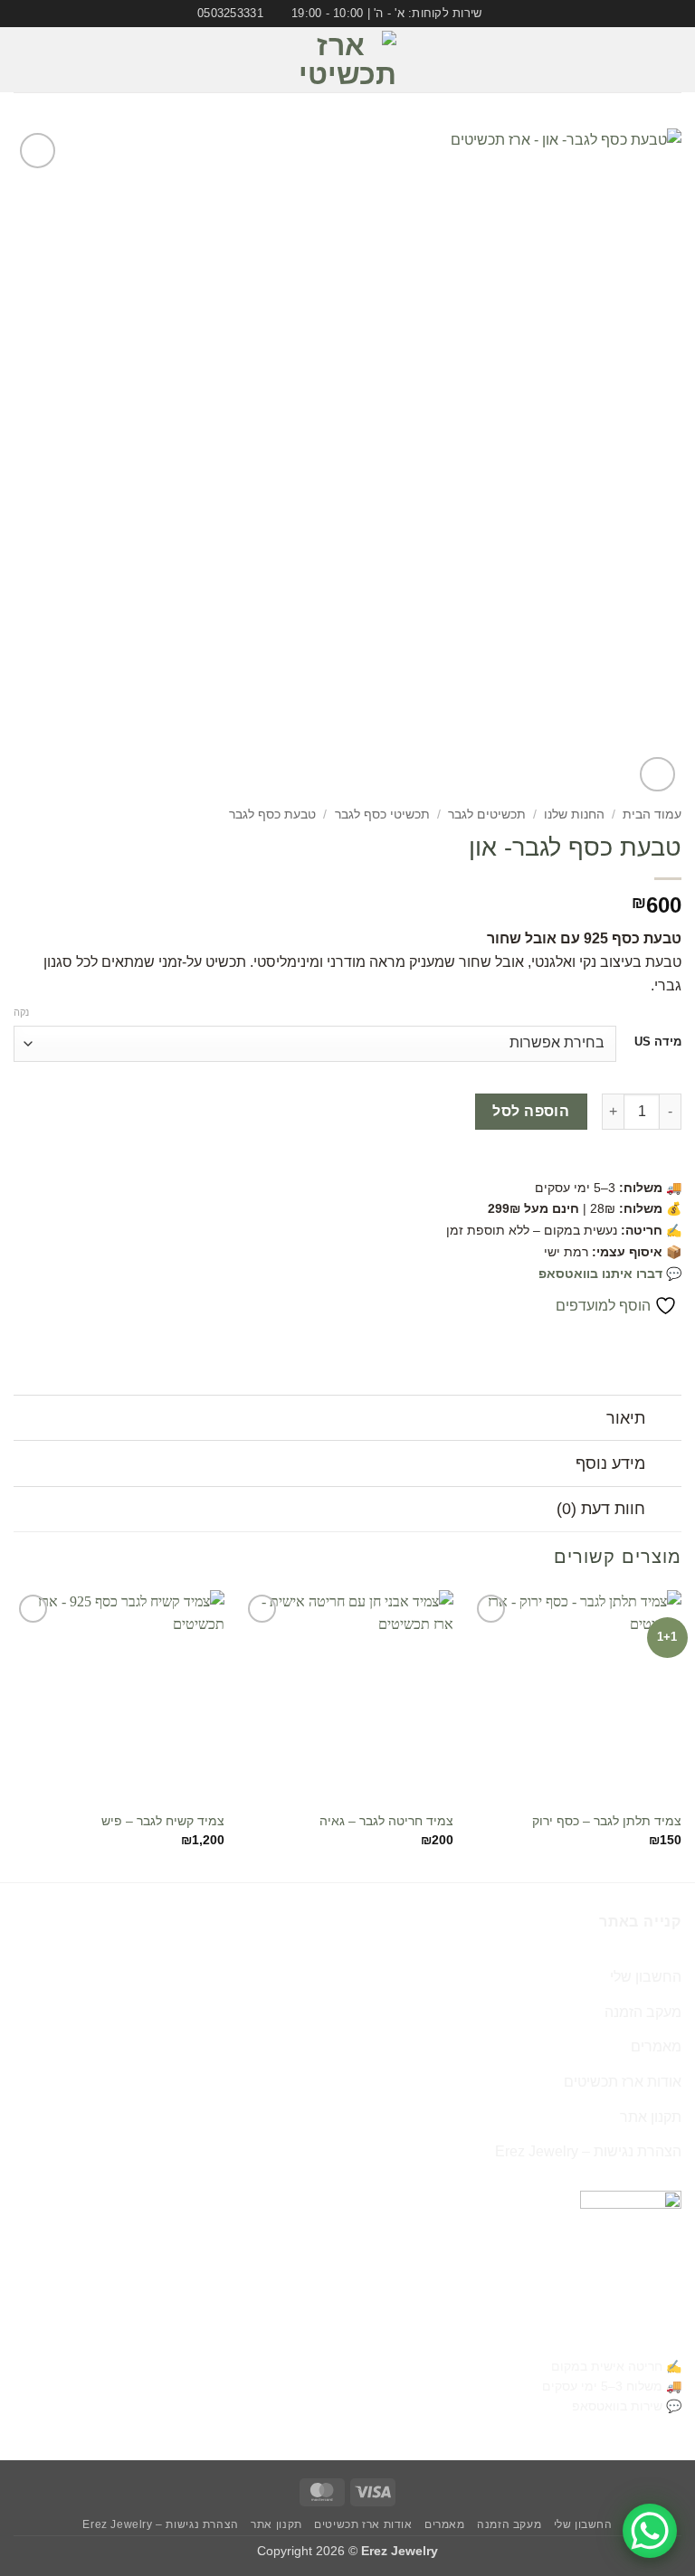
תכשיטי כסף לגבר (382, 814)
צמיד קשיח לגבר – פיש (163, 1821)
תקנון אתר (651, 2117)
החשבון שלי (646, 1977)
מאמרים (656, 2046)
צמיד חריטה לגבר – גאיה (386, 1821)
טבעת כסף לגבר (272, 814)
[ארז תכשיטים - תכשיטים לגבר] (347, 60)
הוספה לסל (531, 1111)
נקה (21, 1012)
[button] (671, 60)
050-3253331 (633, 2334)
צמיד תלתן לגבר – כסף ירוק (607, 1821)
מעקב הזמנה (643, 2012)
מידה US (658, 1042)
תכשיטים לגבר (487, 814)
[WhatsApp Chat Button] (650, 2531)
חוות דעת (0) (601, 1509)
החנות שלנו (574, 814)
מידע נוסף (610, 1463)
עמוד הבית (652, 814)
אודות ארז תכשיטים (623, 2082)
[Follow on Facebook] (75, 60)
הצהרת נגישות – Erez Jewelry (588, 2151)
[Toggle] (664, 1420)
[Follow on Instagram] (52, 60)
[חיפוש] (20, 60)
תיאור (626, 1418)
